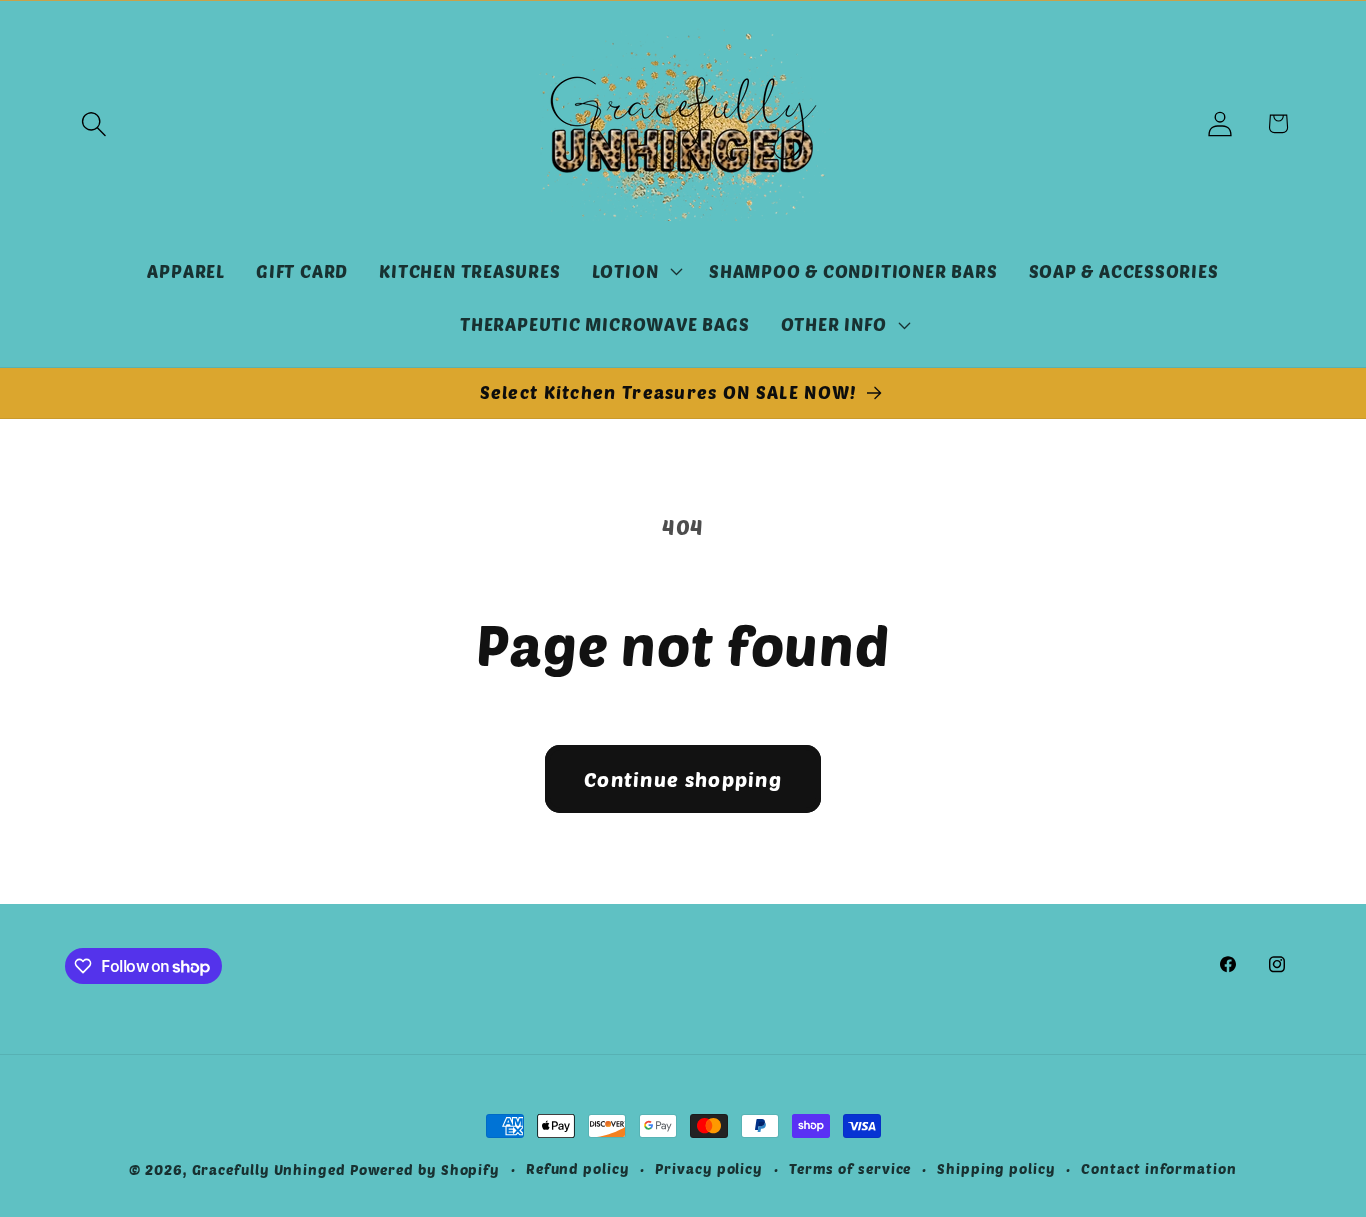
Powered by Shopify (425, 1169)
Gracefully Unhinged (269, 1169)
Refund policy (578, 1168)
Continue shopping (683, 779)
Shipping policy (996, 1168)
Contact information (1158, 1168)
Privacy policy (709, 1168)
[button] (93, 123)
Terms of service (850, 1168)
